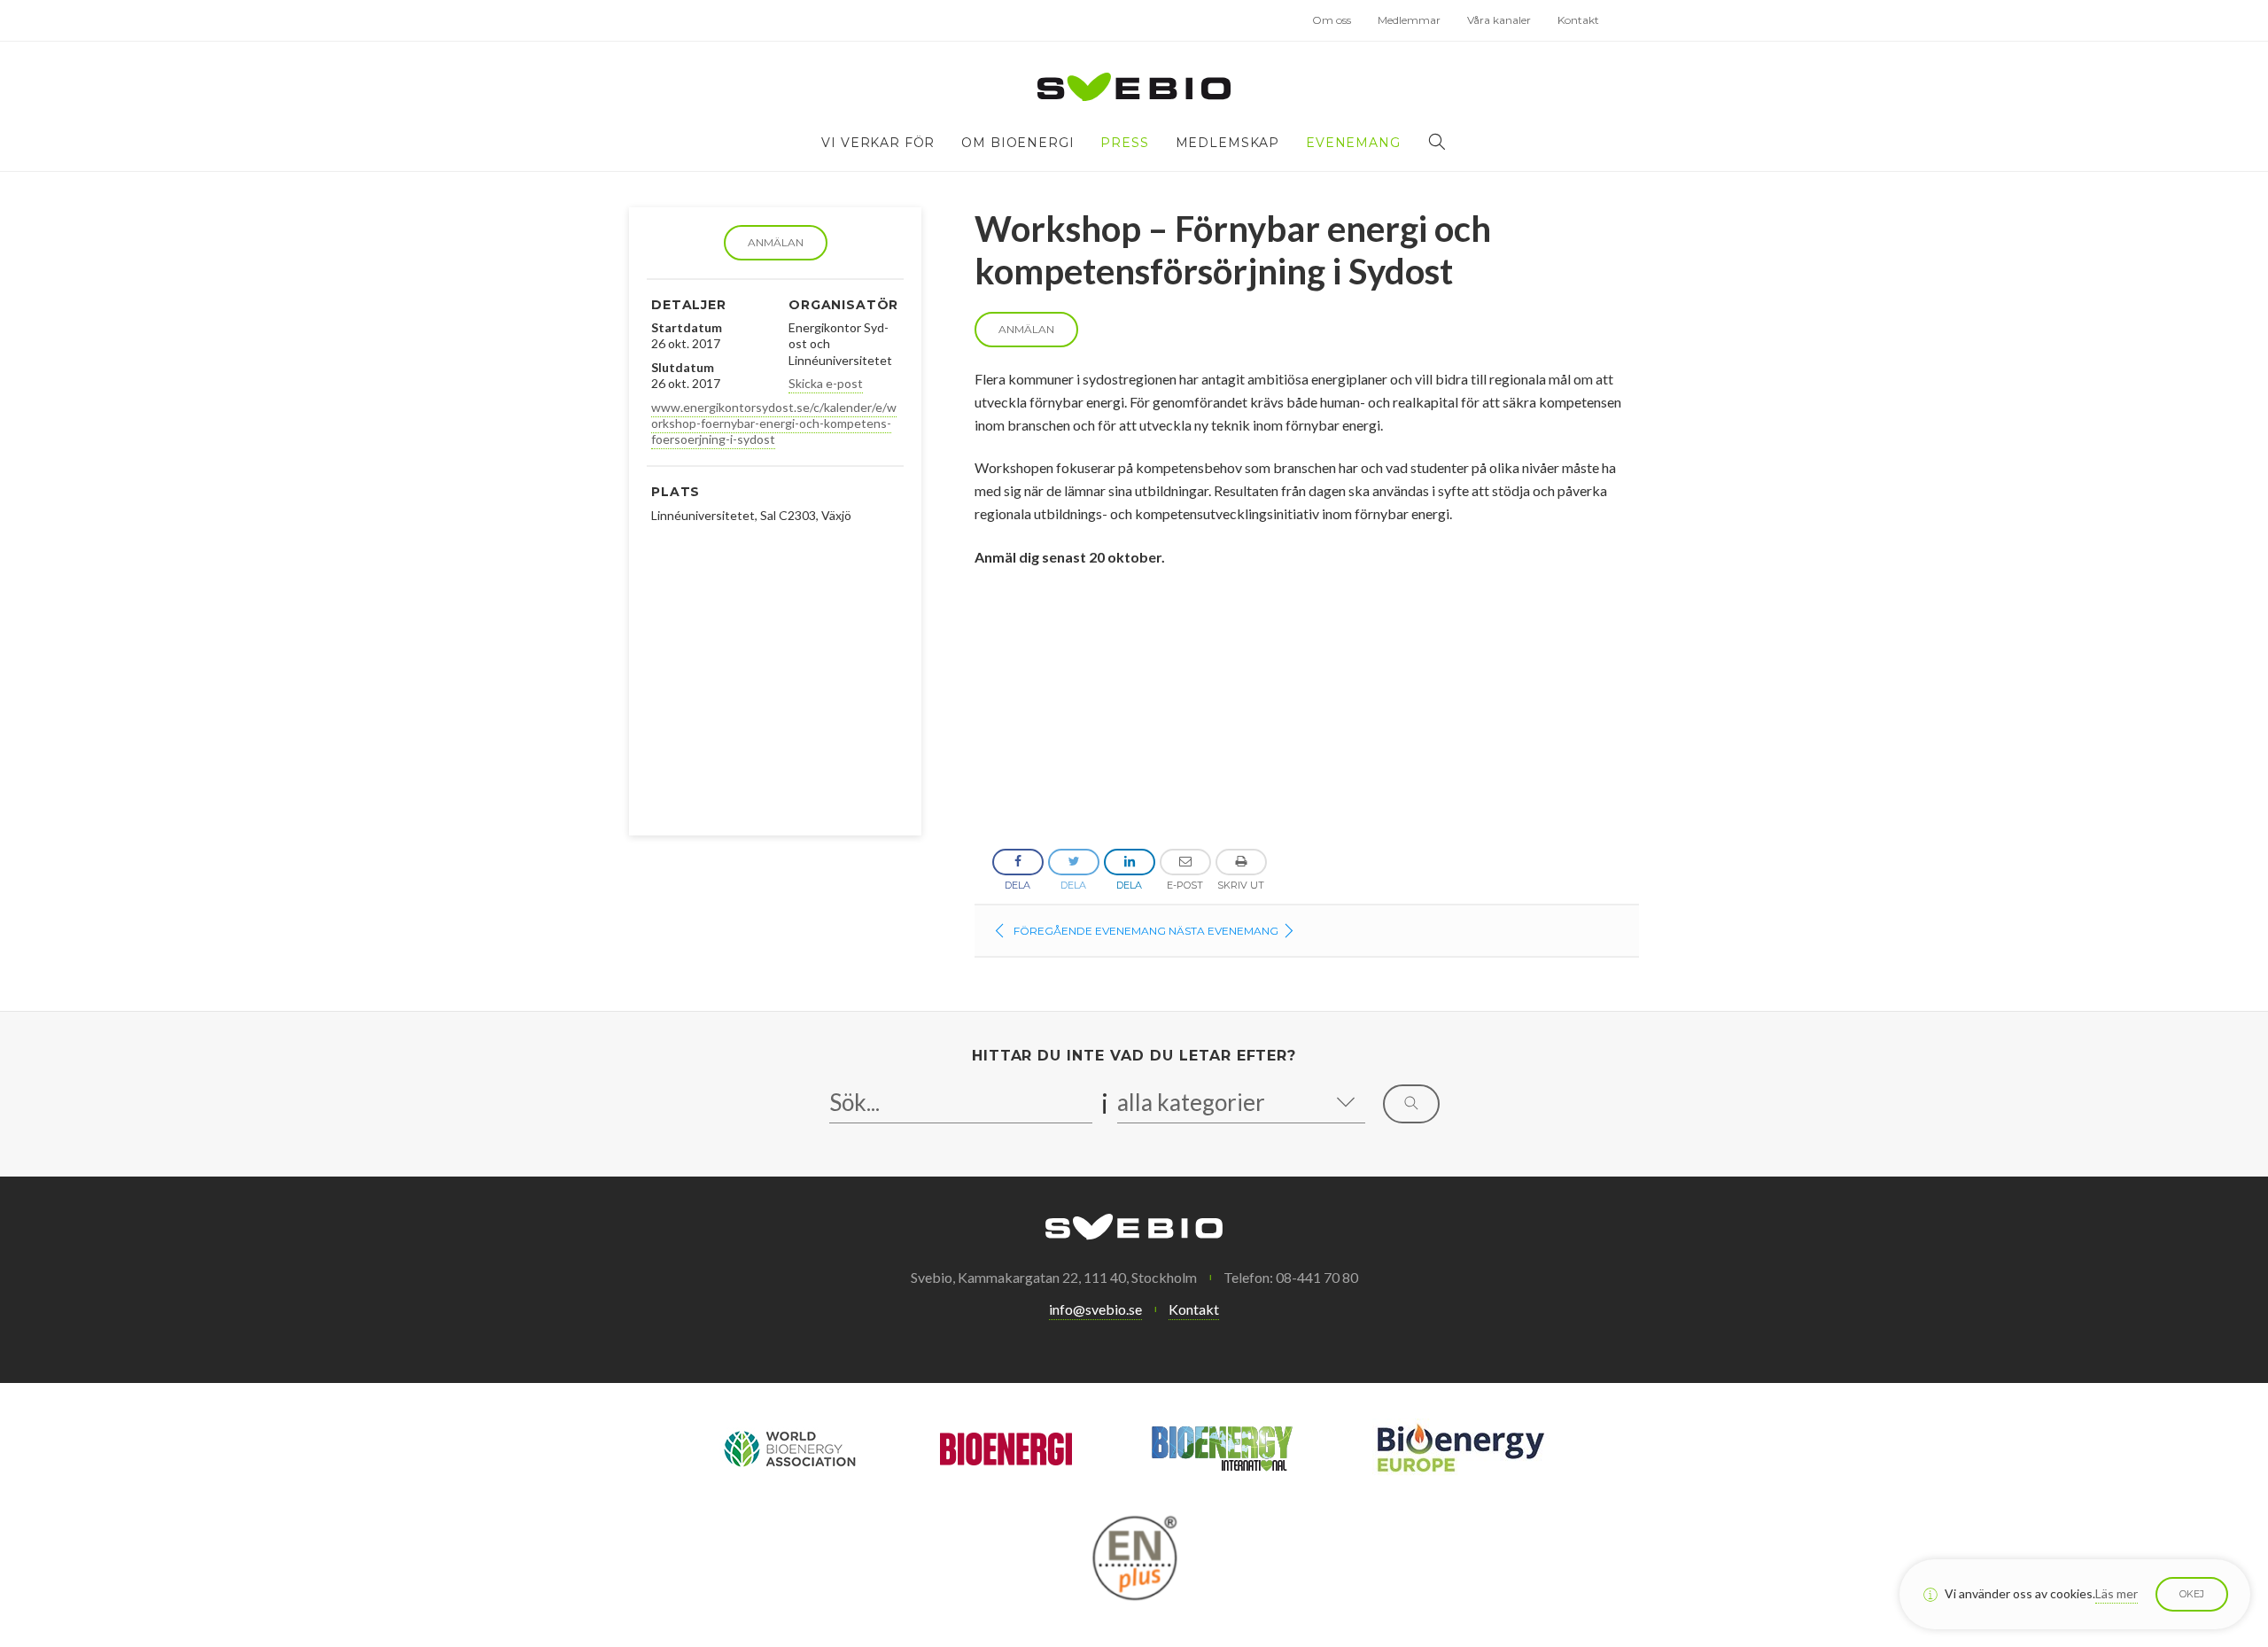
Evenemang (1353, 143)
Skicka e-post (826, 383)
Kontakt (1578, 20)
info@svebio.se (1095, 1309)
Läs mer (2117, 1593)
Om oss (1332, 20)
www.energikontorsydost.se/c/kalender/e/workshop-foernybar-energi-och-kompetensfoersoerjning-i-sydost (774, 423)
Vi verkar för (878, 143)
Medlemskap (1227, 143)
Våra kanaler (1499, 20)
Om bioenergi (1017, 143)
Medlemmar (1409, 20)
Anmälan (776, 242)
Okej (2192, 1594)
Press (1124, 143)
